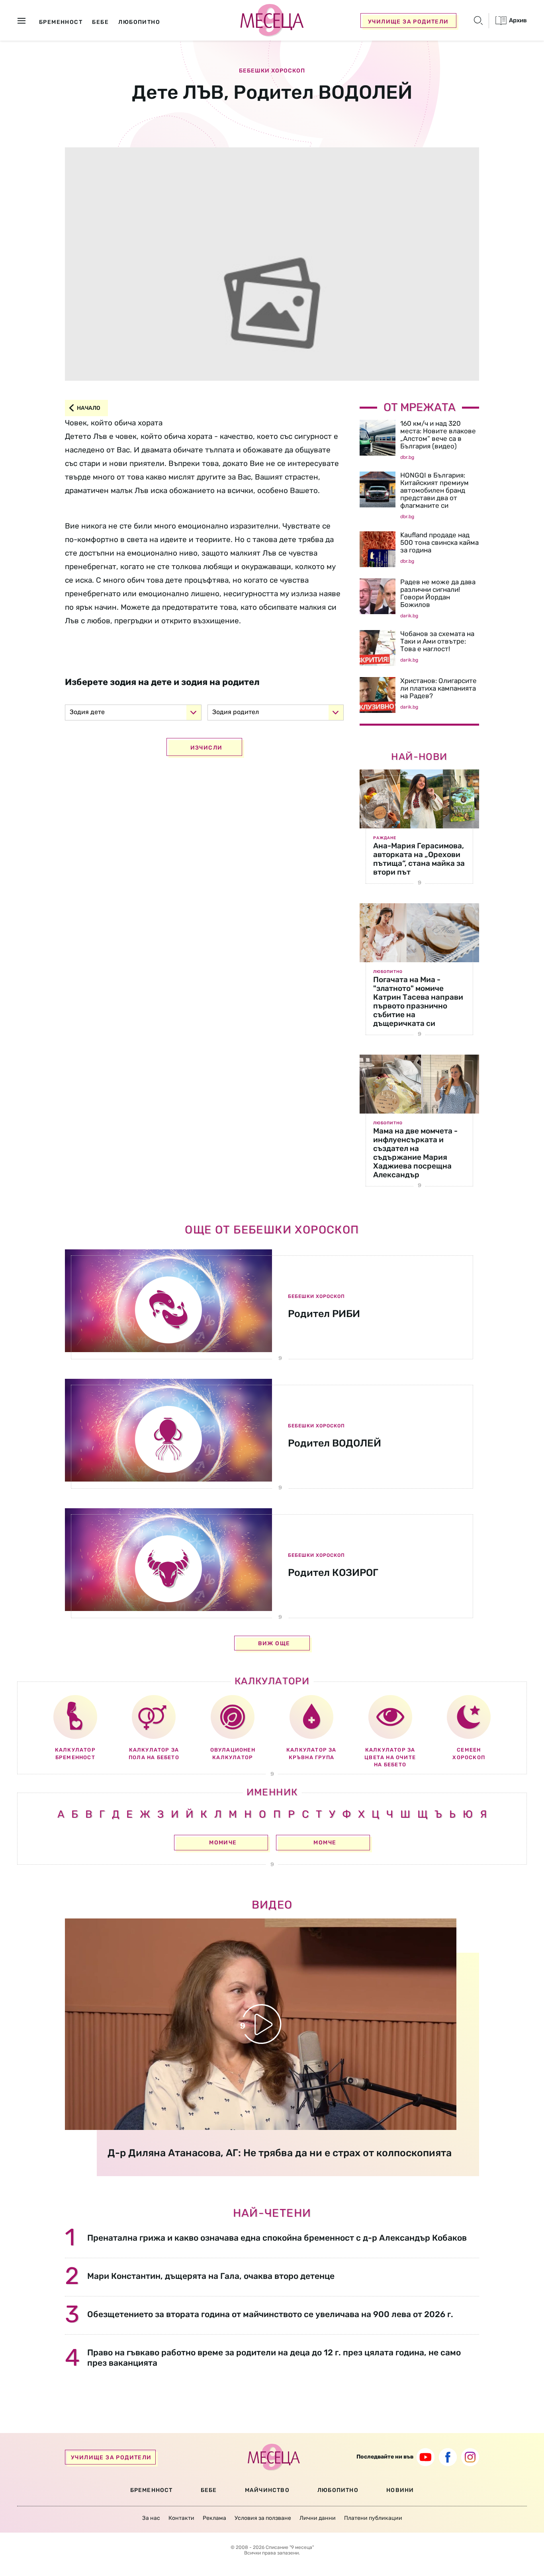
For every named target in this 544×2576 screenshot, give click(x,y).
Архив (517, 20)
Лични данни (318, 2518)
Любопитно (388, 972)
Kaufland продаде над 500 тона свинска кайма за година (439, 542)
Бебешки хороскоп (272, 71)
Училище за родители (408, 22)
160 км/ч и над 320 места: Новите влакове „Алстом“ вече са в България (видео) (438, 435)
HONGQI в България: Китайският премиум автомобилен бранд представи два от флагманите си (434, 490)
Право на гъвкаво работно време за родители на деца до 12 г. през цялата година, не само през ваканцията (274, 2357)
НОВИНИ (400, 2490)
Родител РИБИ (324, 1314)
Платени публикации (373, 2518)
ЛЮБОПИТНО (338, 2490)
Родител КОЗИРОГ (333, 1573)
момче (325, 1843)
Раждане (385, 838)
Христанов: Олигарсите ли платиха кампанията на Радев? (438, 688)
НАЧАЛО (89, 408)
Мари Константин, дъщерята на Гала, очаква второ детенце (211, 2276)
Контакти (181, 2518)
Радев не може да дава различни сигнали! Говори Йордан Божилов (438, 593)
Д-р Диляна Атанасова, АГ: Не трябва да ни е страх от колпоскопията (280, 2153)
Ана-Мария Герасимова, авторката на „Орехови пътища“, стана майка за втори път (419, 859)
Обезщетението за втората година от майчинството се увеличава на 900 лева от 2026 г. (270, 2314)
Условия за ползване (263, 2518)
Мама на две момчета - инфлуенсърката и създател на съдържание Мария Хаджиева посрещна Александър (415, 1153)
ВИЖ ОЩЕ (274, 1643)
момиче (223, 1843)
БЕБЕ (209, 2490)
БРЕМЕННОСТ (152, 2490)
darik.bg (409, 616)
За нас (151, 2518)
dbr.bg (407, 457)
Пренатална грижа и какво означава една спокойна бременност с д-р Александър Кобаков (277, 2238)
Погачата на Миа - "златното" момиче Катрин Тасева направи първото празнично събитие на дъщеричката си (418, 1001)
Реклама (214, 2518)
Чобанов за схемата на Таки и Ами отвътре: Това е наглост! (437, 641)
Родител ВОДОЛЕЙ (335, 1443)
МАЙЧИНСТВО (267, 2490)
